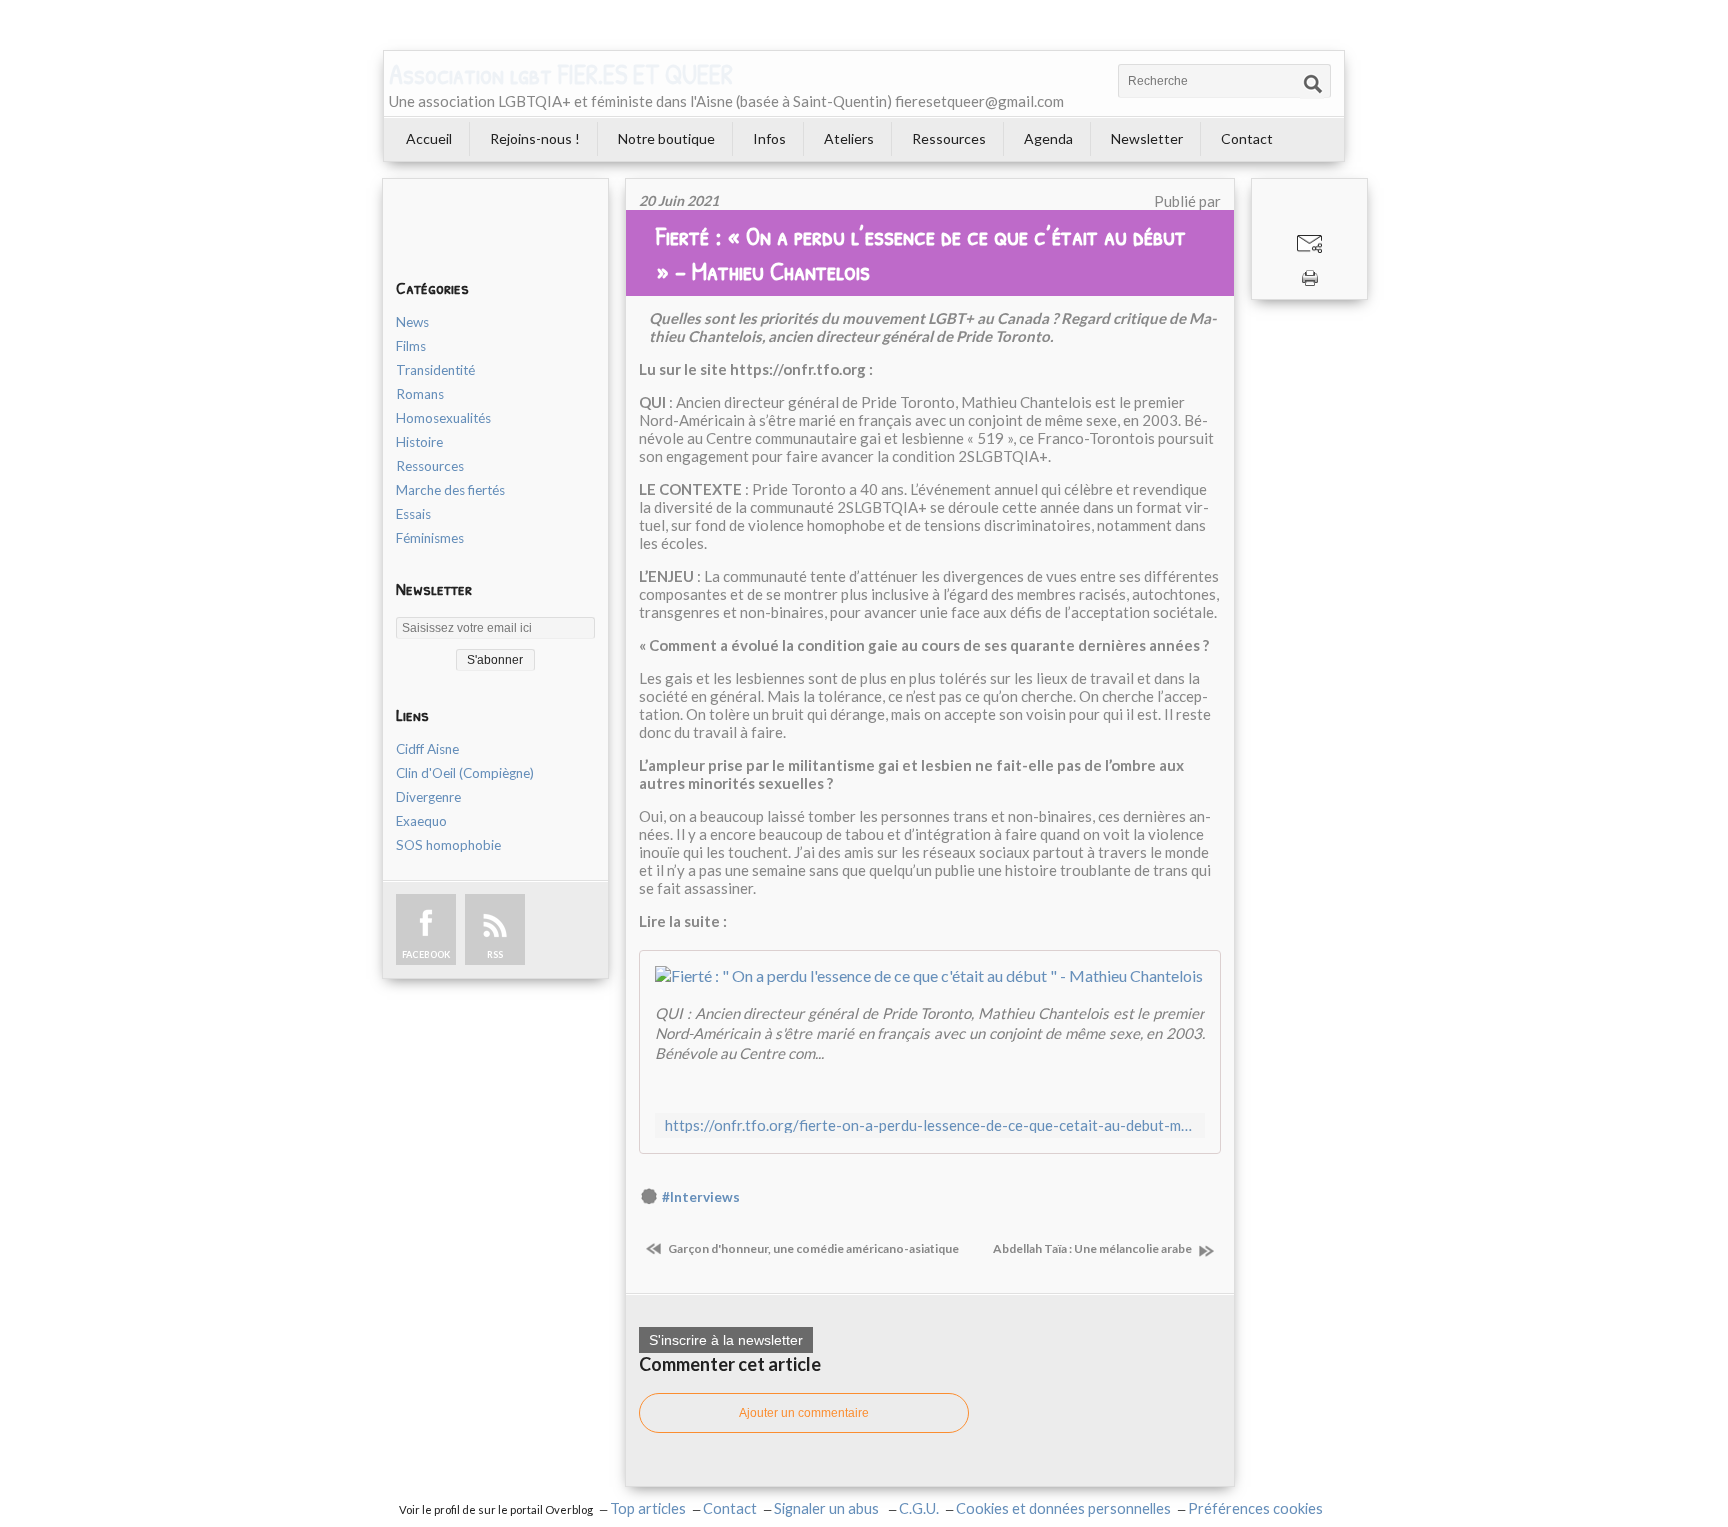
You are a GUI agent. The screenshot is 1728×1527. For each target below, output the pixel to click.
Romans (420, 394)
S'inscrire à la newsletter (726, 1340)
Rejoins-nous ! (535, 138)
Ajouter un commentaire (804, 1413)
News (412, 322)
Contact (1247, 138)
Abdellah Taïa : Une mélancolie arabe (1093, 1248)
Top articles (648, 1508)
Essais (413, 514)
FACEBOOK (426, 954)
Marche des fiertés (450, 490)
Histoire (419, 442)
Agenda (1048, 138)
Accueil (429, 138)
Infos (769, 138)
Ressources (949, 138)
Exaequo (421, 821)
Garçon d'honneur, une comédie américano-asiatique (812, 1248)
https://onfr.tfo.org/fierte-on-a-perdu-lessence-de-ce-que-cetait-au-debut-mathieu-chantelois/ (930, 1125)
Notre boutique (666, 138)
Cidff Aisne (427, 749)
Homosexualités (443, 418)
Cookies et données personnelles (1063, 1508)
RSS (495, 954)
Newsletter (1147, 138)
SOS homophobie (448, 845)
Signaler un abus (828, 1508)
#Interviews (701, 1197)
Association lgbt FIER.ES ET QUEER (561, 74)
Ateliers (849, 138)
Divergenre (428, 797)
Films (411, 346)
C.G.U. (919, 1508)
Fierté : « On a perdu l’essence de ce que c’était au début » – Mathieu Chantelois (921, 253)
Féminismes (430, 538)
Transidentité (435, 370)
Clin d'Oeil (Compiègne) (465, 773)
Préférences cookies (1255, 1508)
